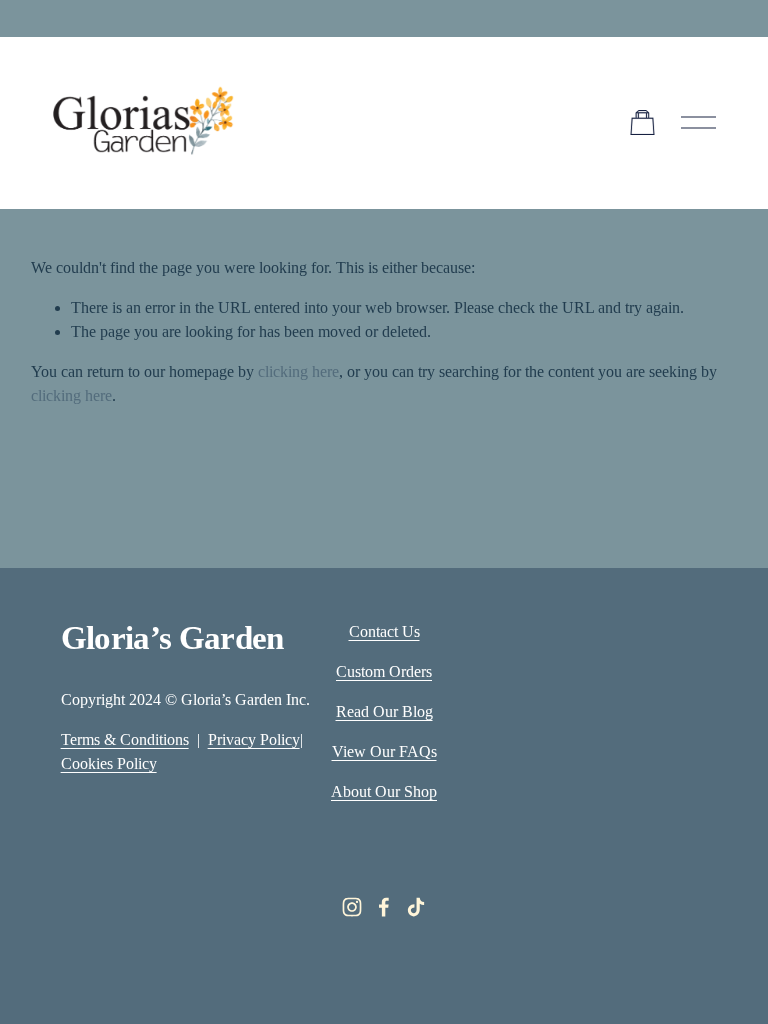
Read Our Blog (384, 711)
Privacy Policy (254, 739)
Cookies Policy (109, 763)
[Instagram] (352, 907)
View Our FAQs (384, 751)
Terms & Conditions (125, 739)
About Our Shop (384, 791)
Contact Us (384, 631)
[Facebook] (384, 907)
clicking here (298, 371)
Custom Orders (384, 671)
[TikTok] (416, 907)
